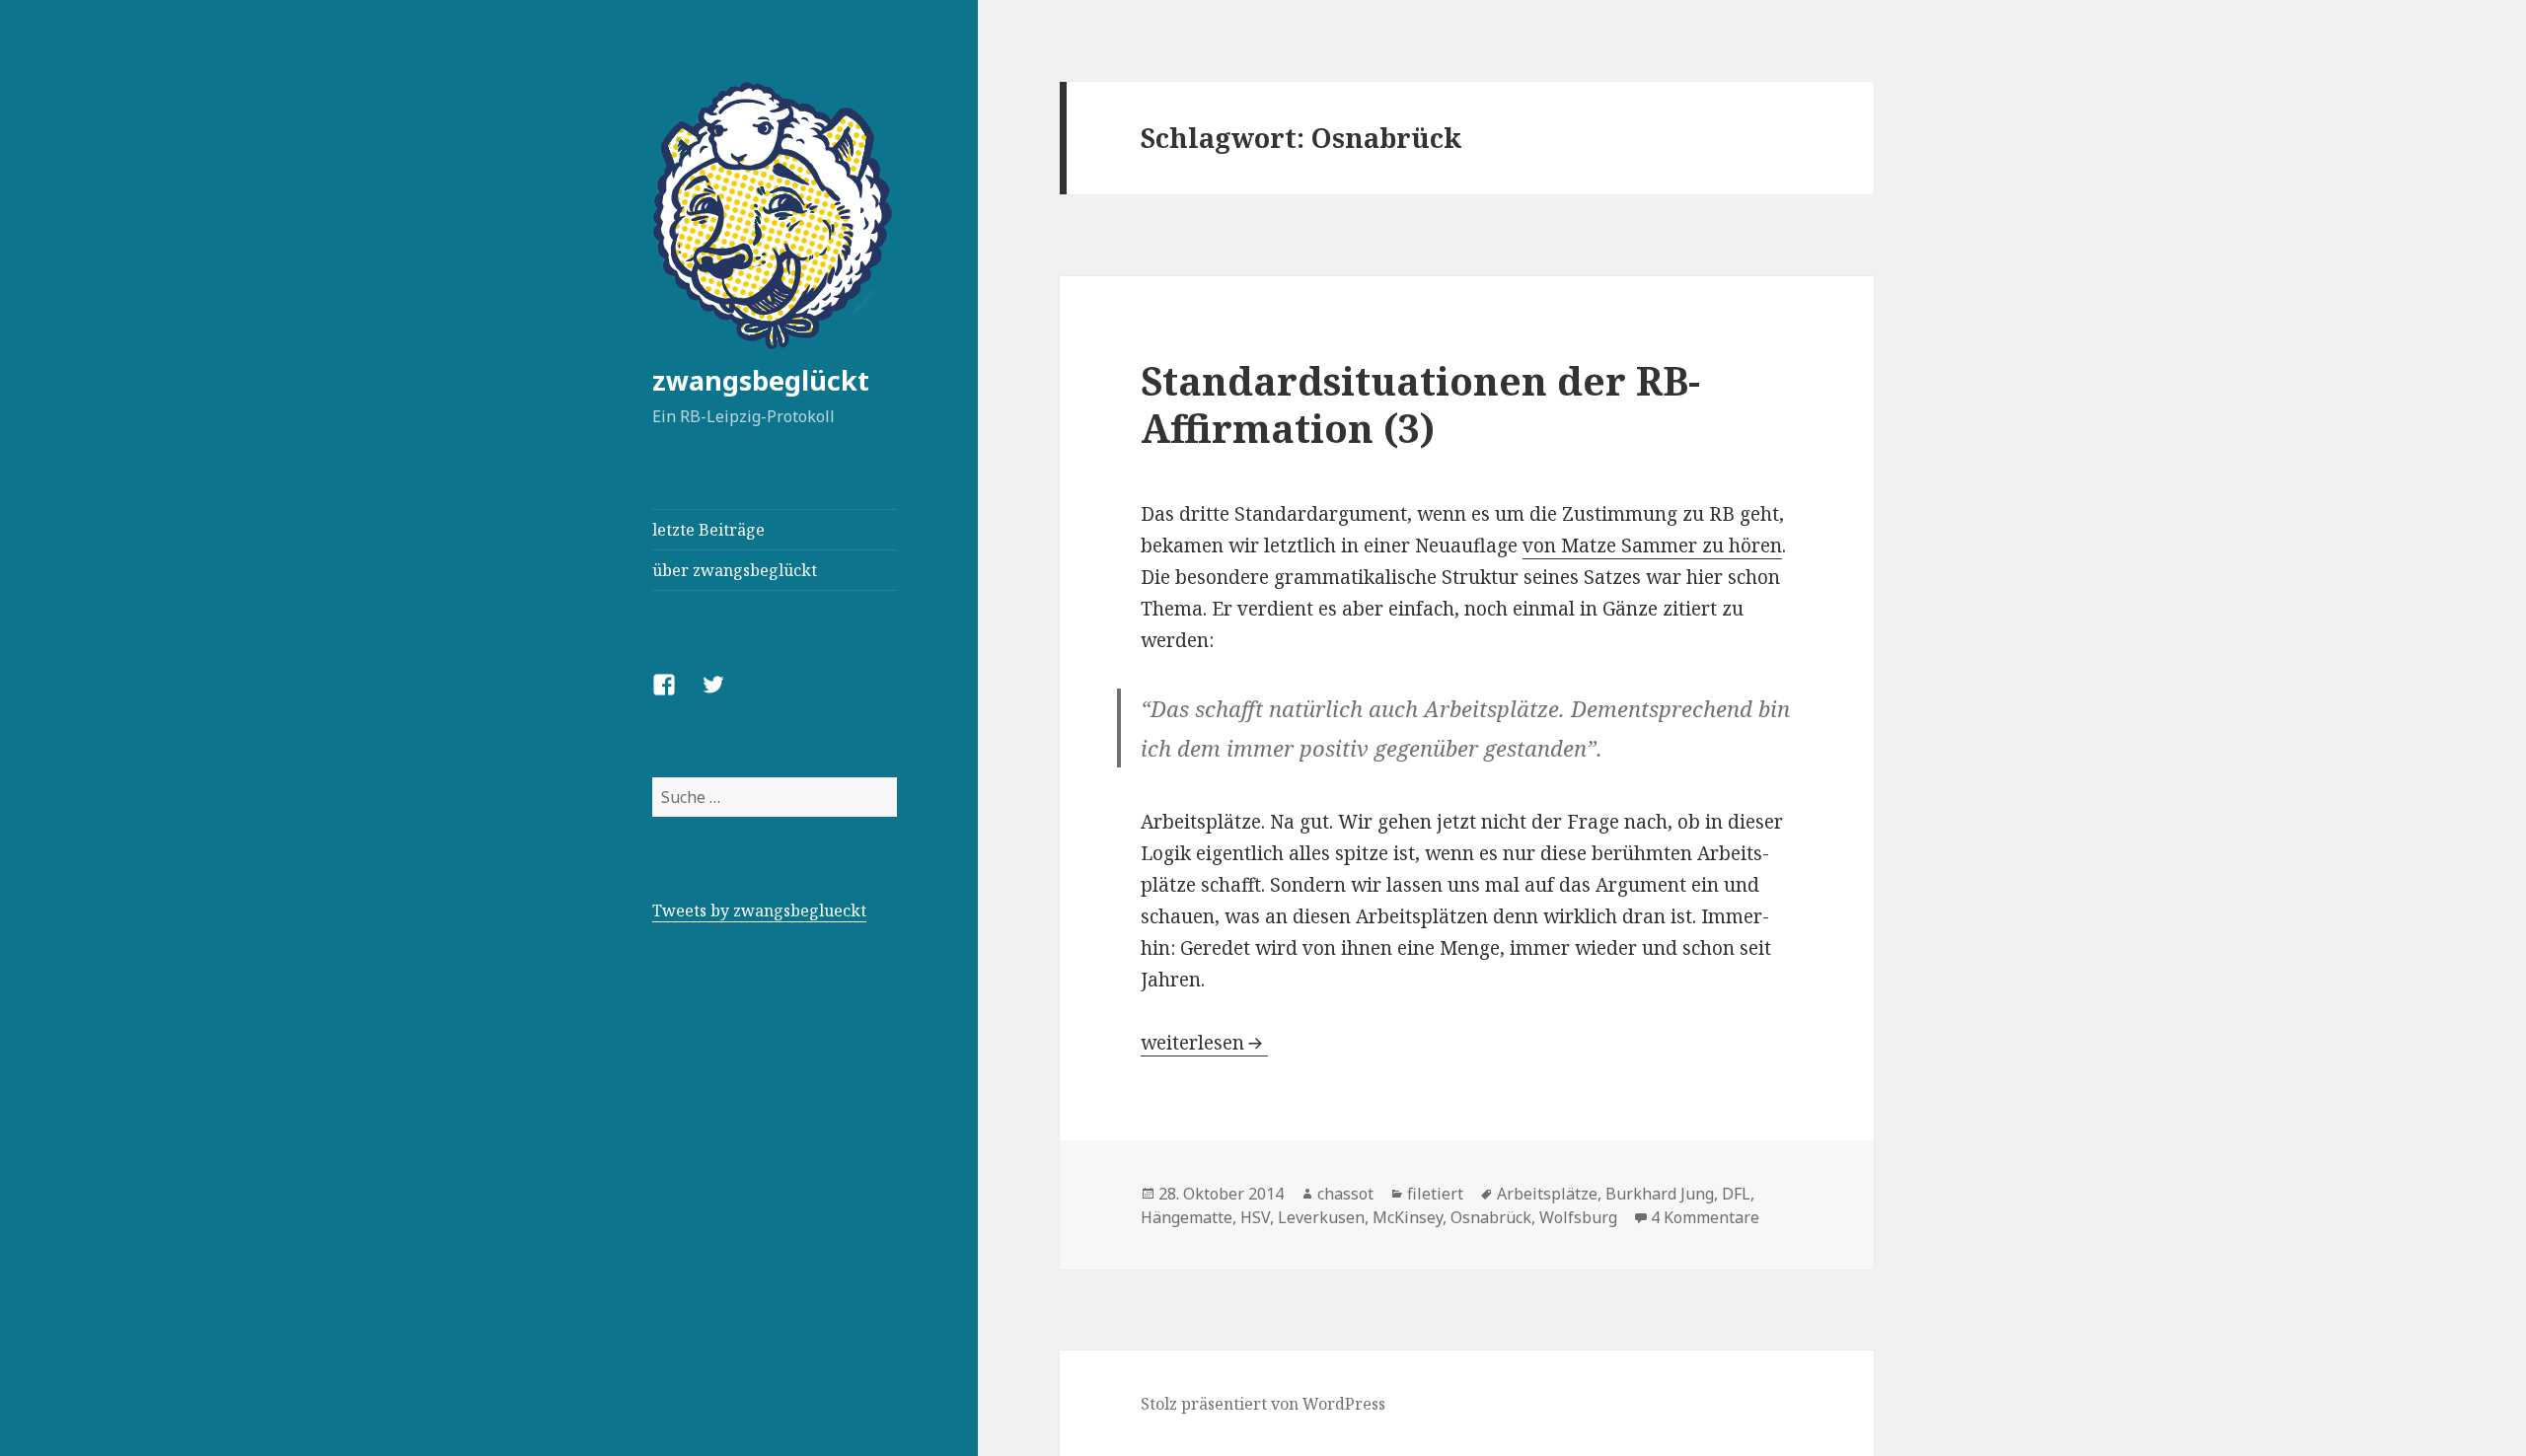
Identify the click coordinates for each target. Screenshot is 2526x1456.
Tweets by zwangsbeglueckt (759, 910)
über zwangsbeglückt (735, 570)
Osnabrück (1491, 1217)
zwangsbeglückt (761, 380)
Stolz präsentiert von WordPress (1263, 1404)
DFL (1736, 1194)
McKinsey (1408, 1217)
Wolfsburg (1578, 1217)
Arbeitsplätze (1547, 1194)
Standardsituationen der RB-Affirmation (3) (1420, 404)
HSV (1255, 1217)
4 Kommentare (1705, 1217)
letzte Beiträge (708, 530)
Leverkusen (1321, 1217)
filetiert (1435, 1194)
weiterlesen (1204, 1043)
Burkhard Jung (1660, 1194)
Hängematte (1187, 1217)
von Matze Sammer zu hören (1652, 546)
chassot (1345, 1194)
